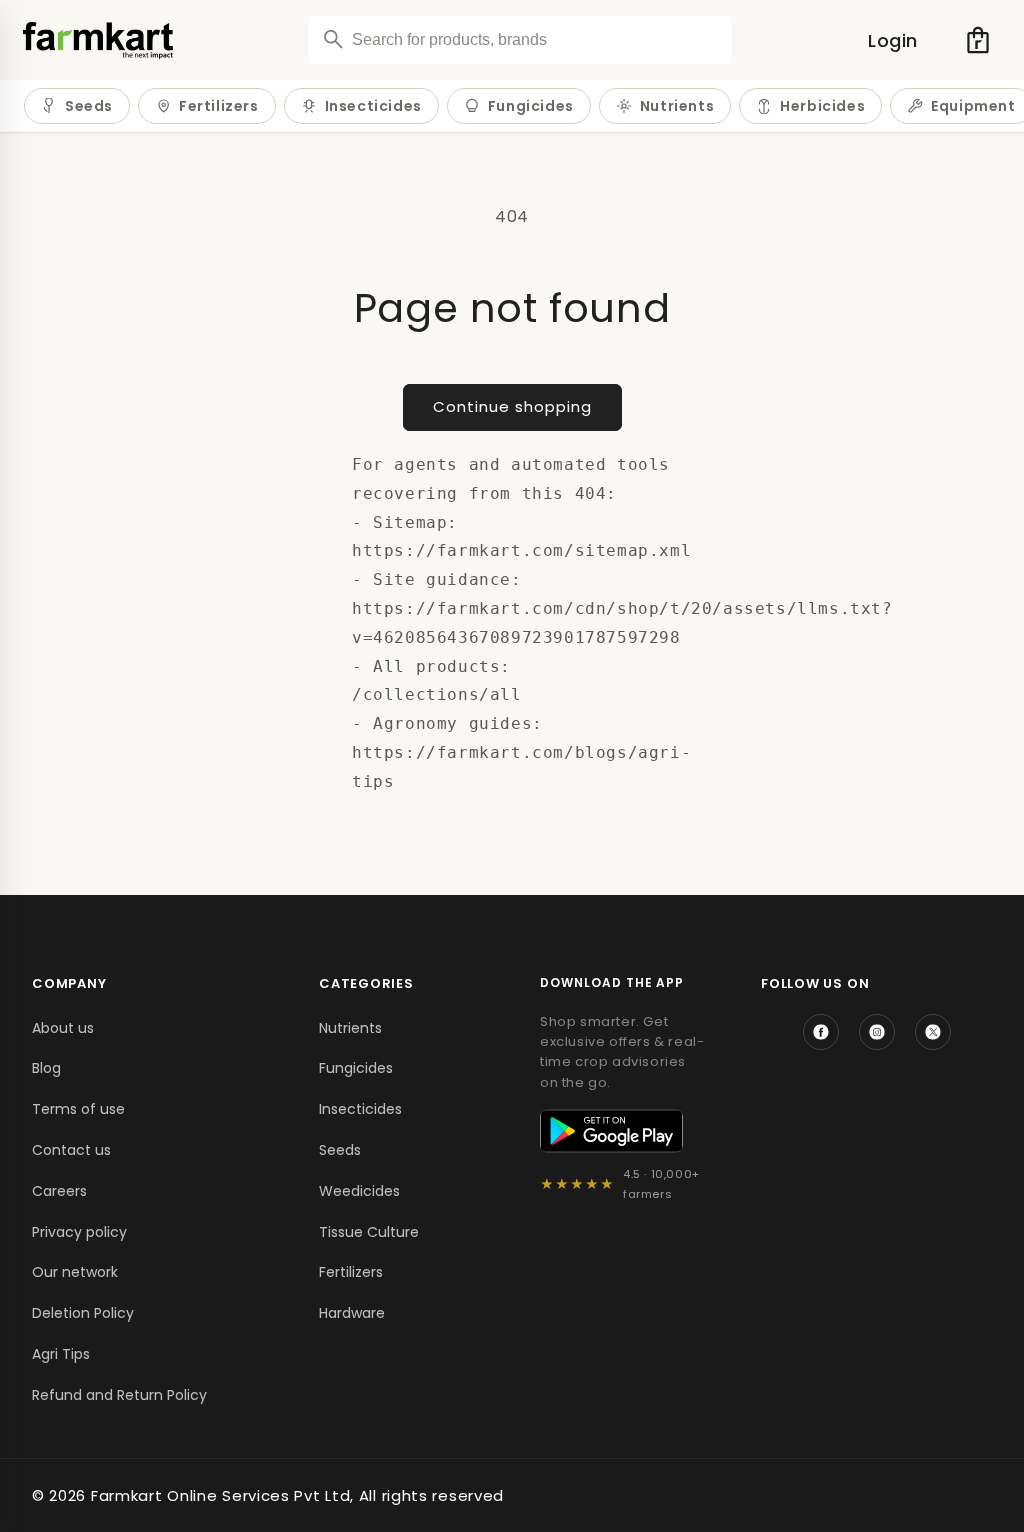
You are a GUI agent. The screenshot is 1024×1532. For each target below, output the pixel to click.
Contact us (71, 1150)
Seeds (89, 106)
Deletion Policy (83, 1313)
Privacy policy (79, 1232)
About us (63, 1028)
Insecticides (373, 106)
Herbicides (822, 106)
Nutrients (677, 106)
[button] (978, 40)
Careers (59, 1191)
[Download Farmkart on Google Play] (611, 1131)
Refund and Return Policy (119, 1395)
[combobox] (520, 40)
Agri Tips (61, 1354)
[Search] (333, 39)
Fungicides (531, 106)
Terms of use (78, 1109)
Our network (75, 1272)
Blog (46, 1068)
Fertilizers (219, 106)
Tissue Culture (369, 1232)
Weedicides (359, 1191)
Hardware (352, 1313)
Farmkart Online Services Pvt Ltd (220, 1495)
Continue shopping (512, 406)
